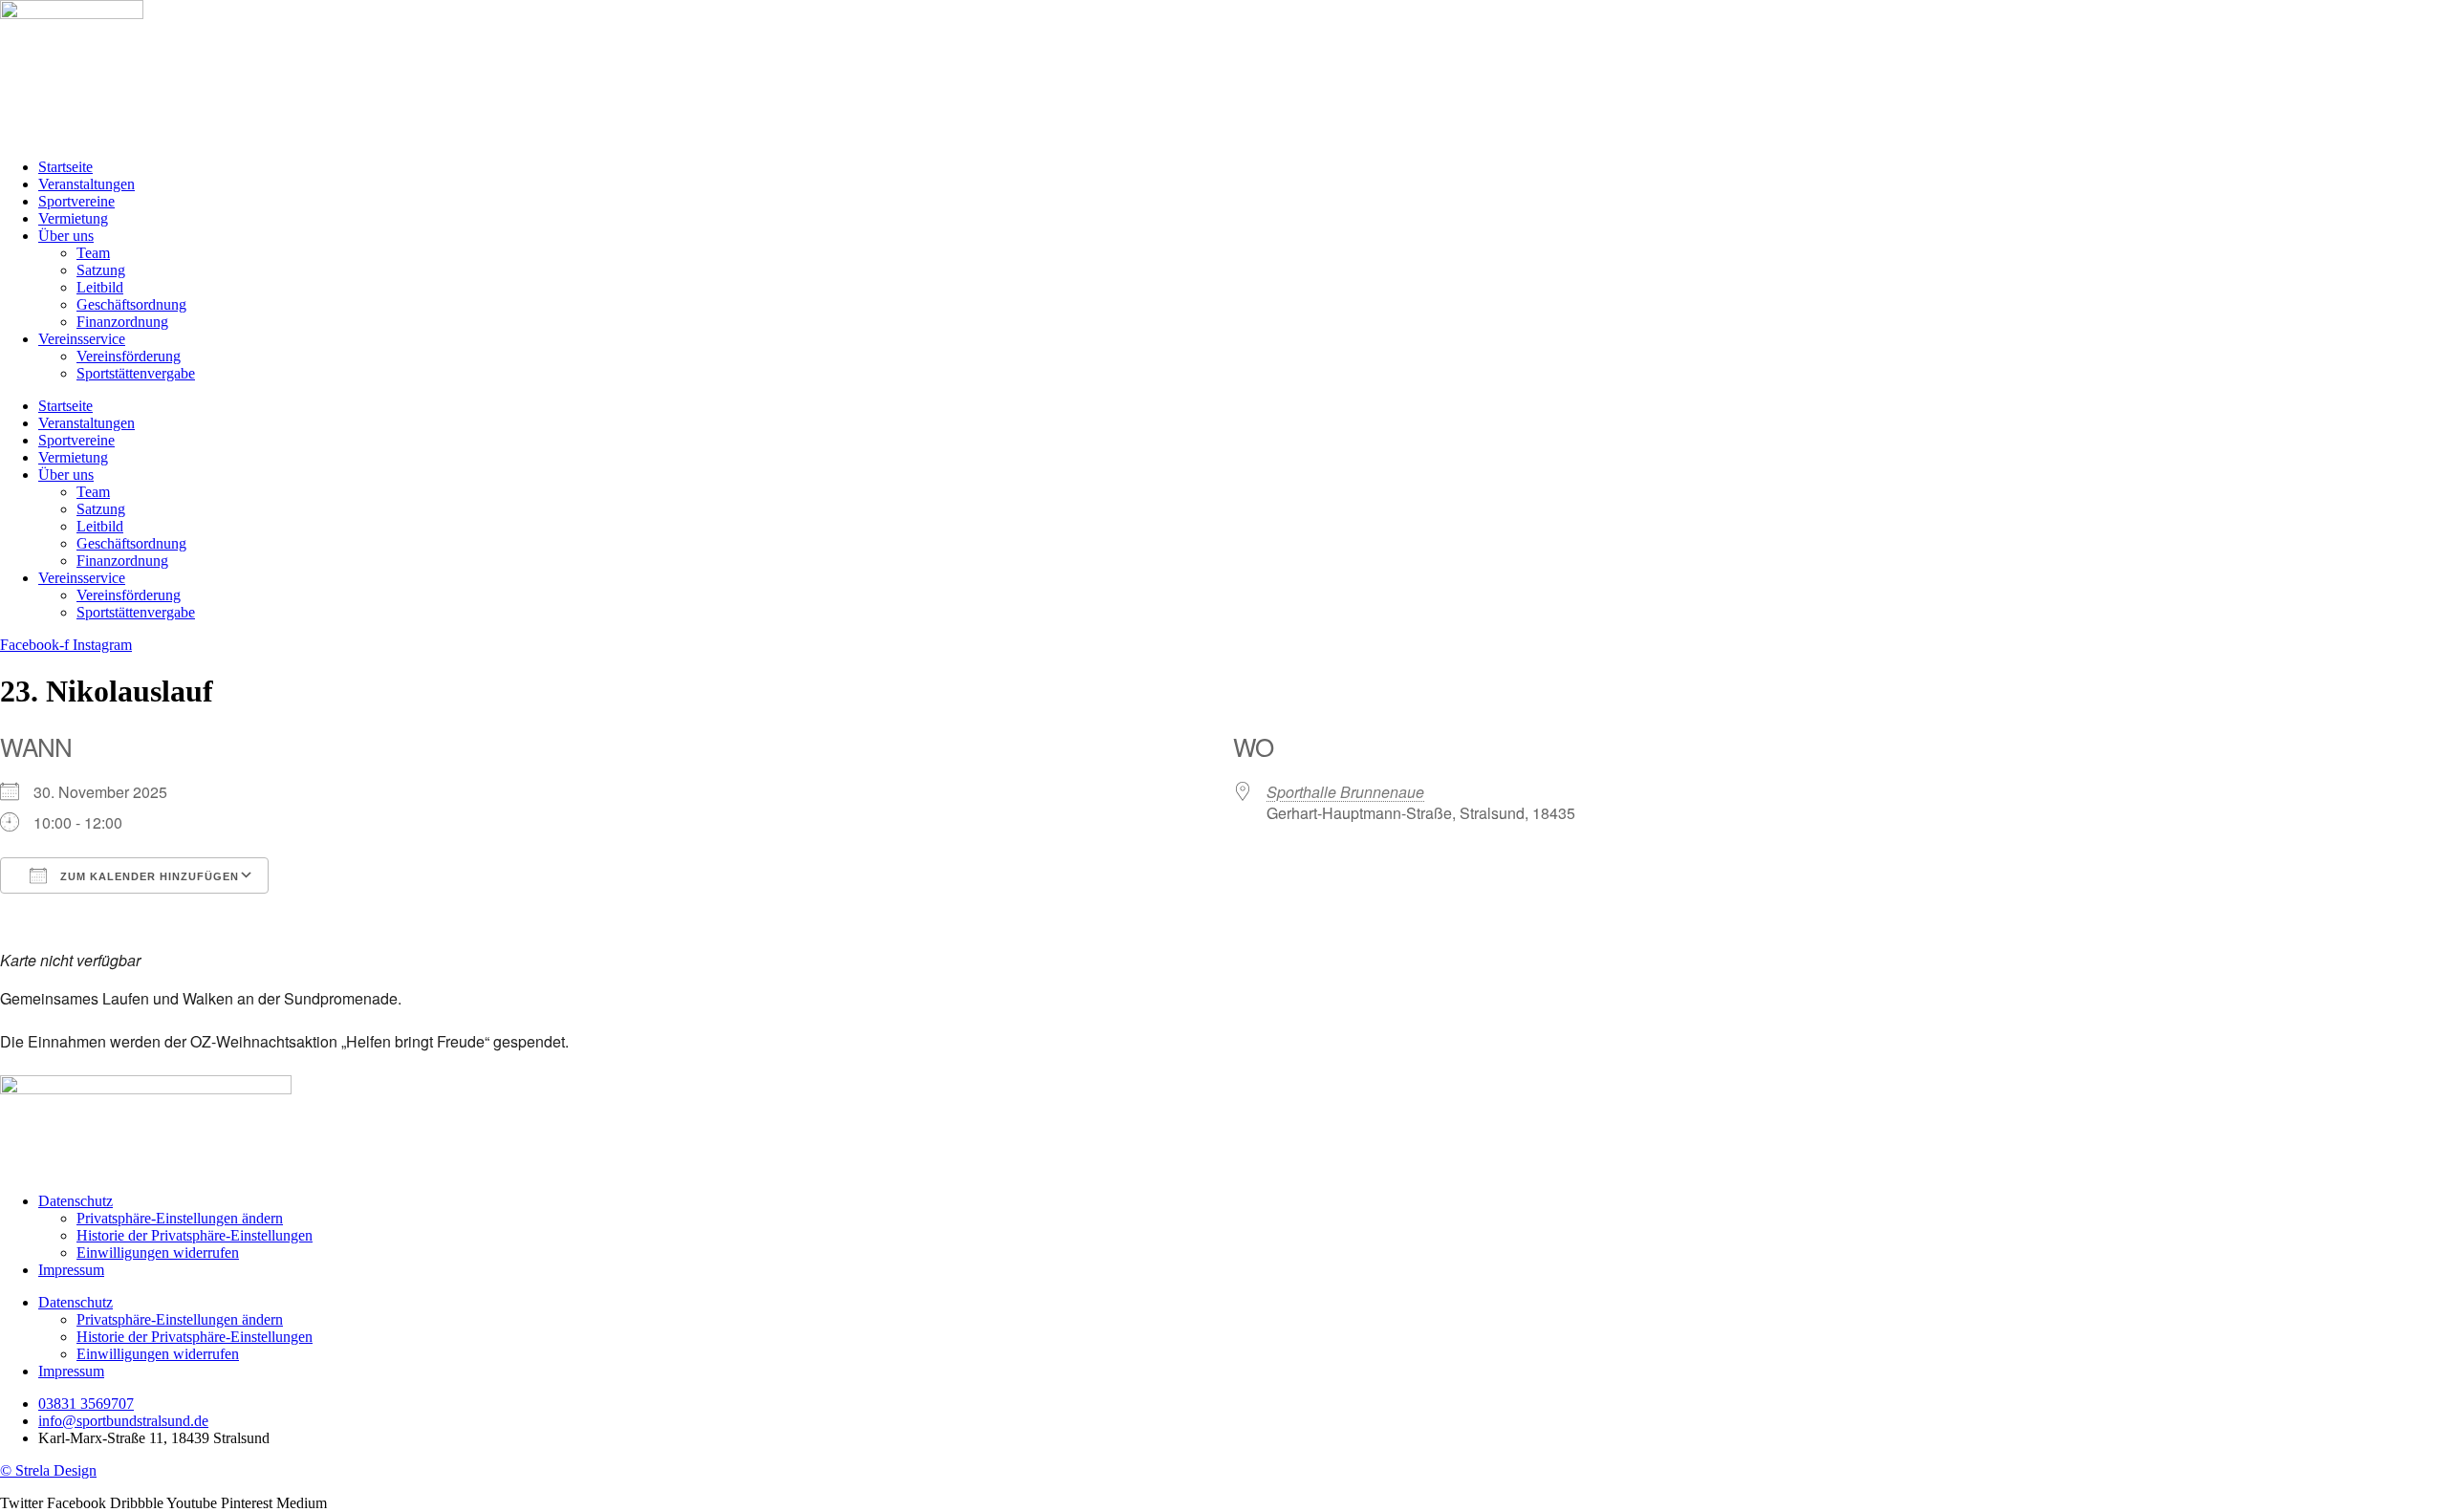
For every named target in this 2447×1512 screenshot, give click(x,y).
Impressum (71, 1270)
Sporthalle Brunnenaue (1345, 792)
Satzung (101, 270)
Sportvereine (76, 201)
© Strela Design (48, 1470)
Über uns (66, 236)
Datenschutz (76, 1201)
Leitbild (100, 287)
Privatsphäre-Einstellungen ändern (180, 1218)
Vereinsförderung (129, 356)
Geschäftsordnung (131, 304)
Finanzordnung (122, 322)
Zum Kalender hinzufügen (148, 876)
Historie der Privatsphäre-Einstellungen (195, 1235)
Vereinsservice (82, 339)
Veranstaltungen (87, 184)
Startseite (65, 167)
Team (93, 253)
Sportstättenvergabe (136, 373)
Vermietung (73, 218)
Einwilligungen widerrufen (158, 1253)
